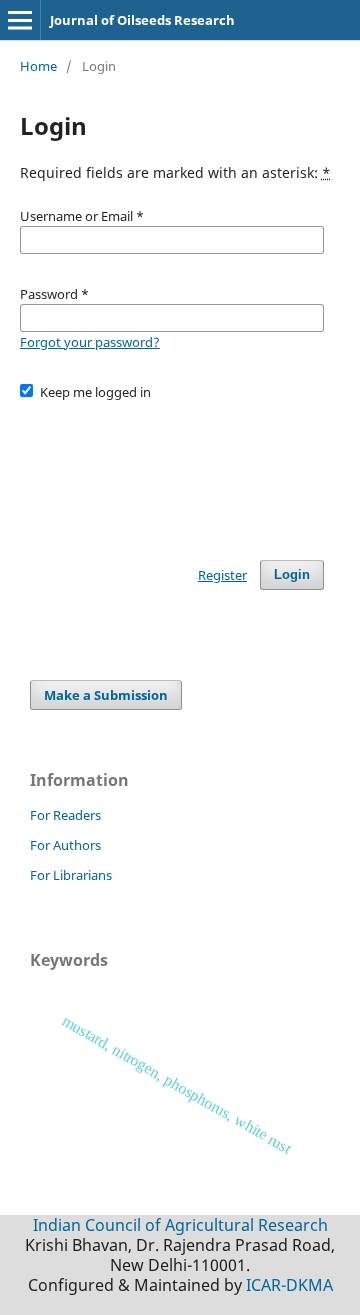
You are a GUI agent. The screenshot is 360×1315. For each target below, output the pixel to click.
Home (38, 66)
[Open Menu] (20, 20)
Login (292, 574)
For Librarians (71, 875)
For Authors (65, 845)
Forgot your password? (90, 342)
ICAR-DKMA (289, 1285)
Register (222, 575)
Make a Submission (106, 695)
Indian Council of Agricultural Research (180, 1225)
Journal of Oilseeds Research (142, 20)
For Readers (65, 815)
